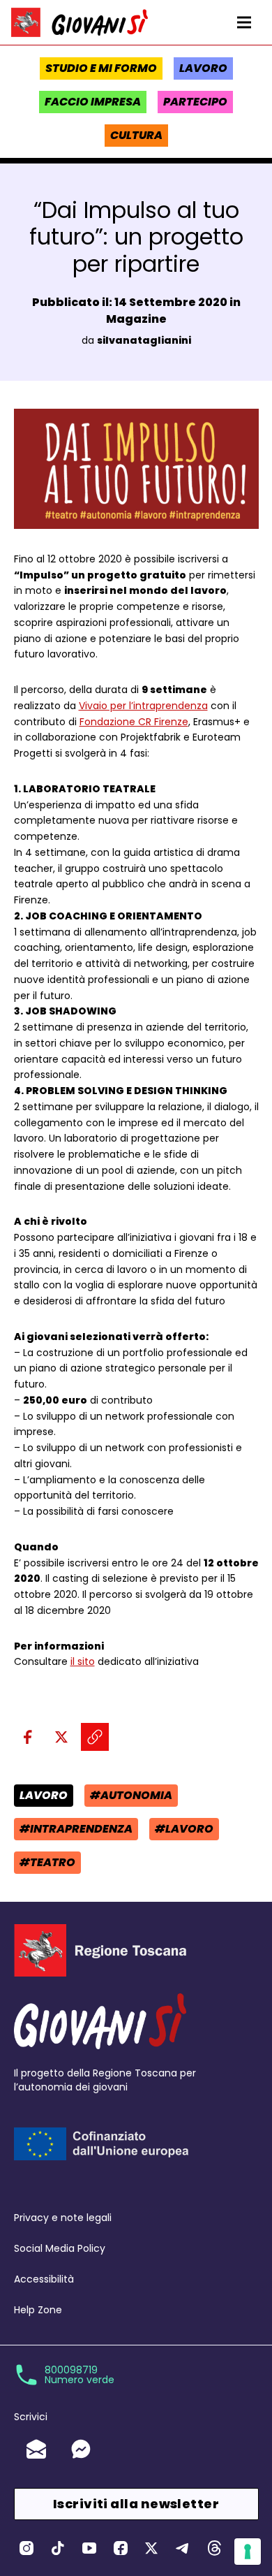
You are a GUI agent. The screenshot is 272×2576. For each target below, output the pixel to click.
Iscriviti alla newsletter (136, 2504)
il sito (83, 1661)
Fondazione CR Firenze (134, 722)
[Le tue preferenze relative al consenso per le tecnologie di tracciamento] (248, 2552)
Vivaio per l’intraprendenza (143, 706)
